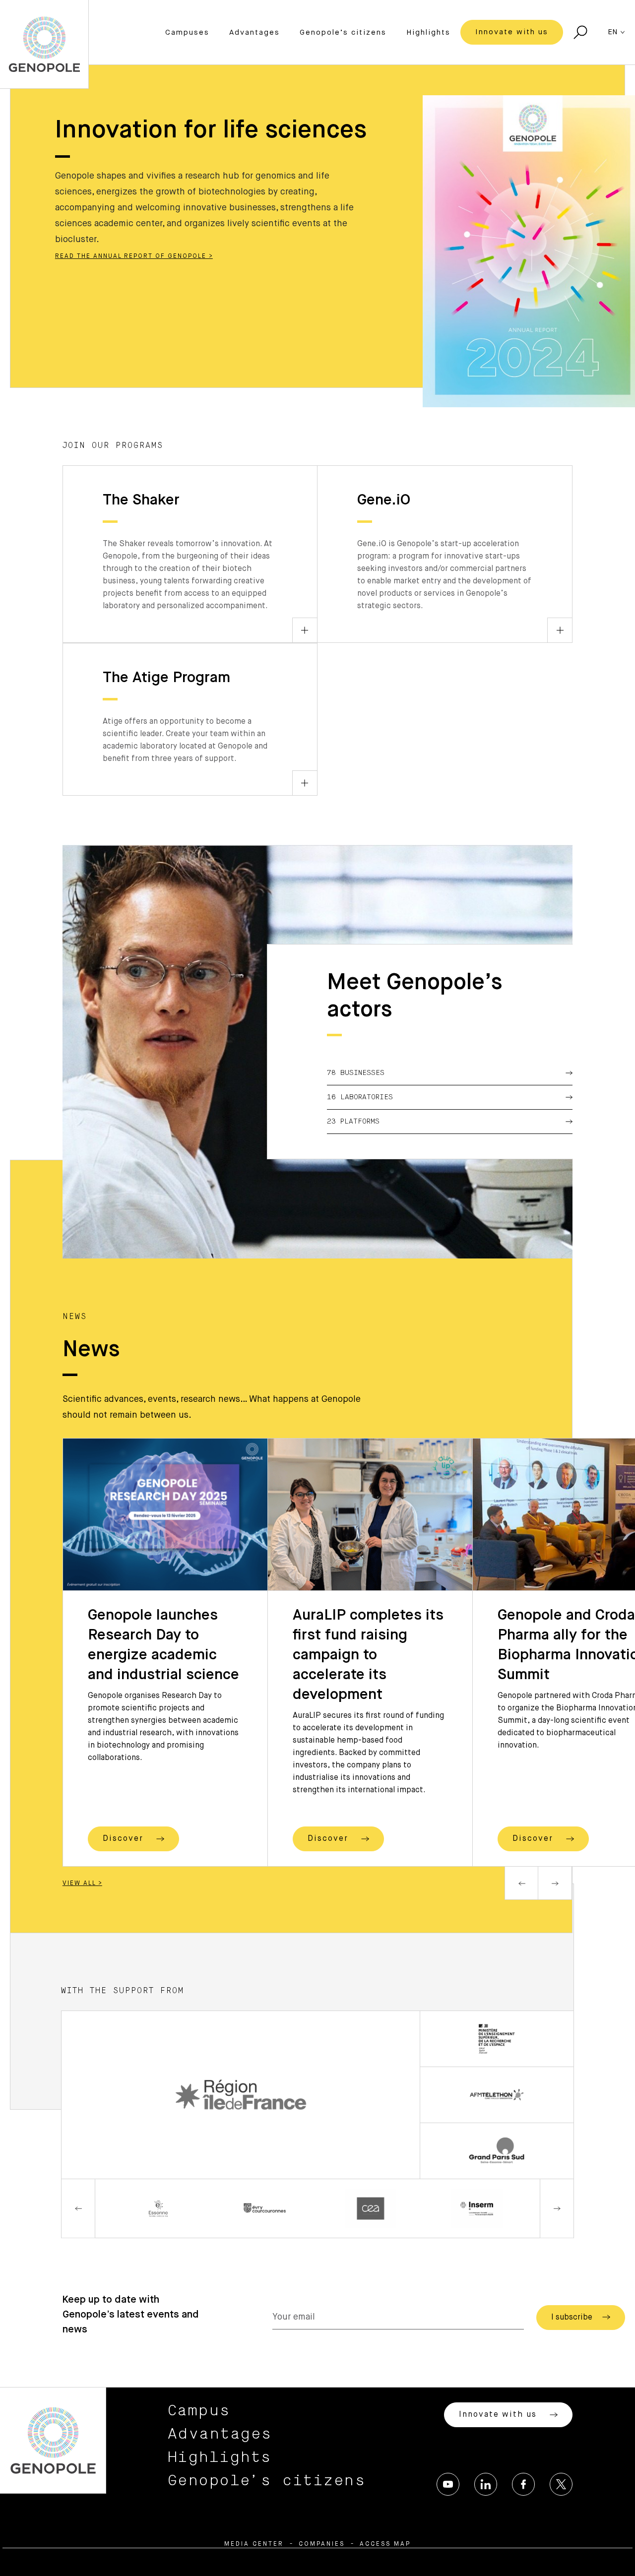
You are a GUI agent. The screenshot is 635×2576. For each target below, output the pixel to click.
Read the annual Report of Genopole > (134, 256)
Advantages (254, 32)
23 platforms (353, 1122)
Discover (125, 1839)
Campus (199, 2411)
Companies (322, 2544)
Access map (385, 2544)
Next (555, 1883)
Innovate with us (512, 32)
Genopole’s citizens (343, 32)
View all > (82, 1884)
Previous (521, 1883)
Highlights (428, 32)
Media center (254, 2544)
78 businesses (356, 1073)
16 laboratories (360, 1097)
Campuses (187, 32)
